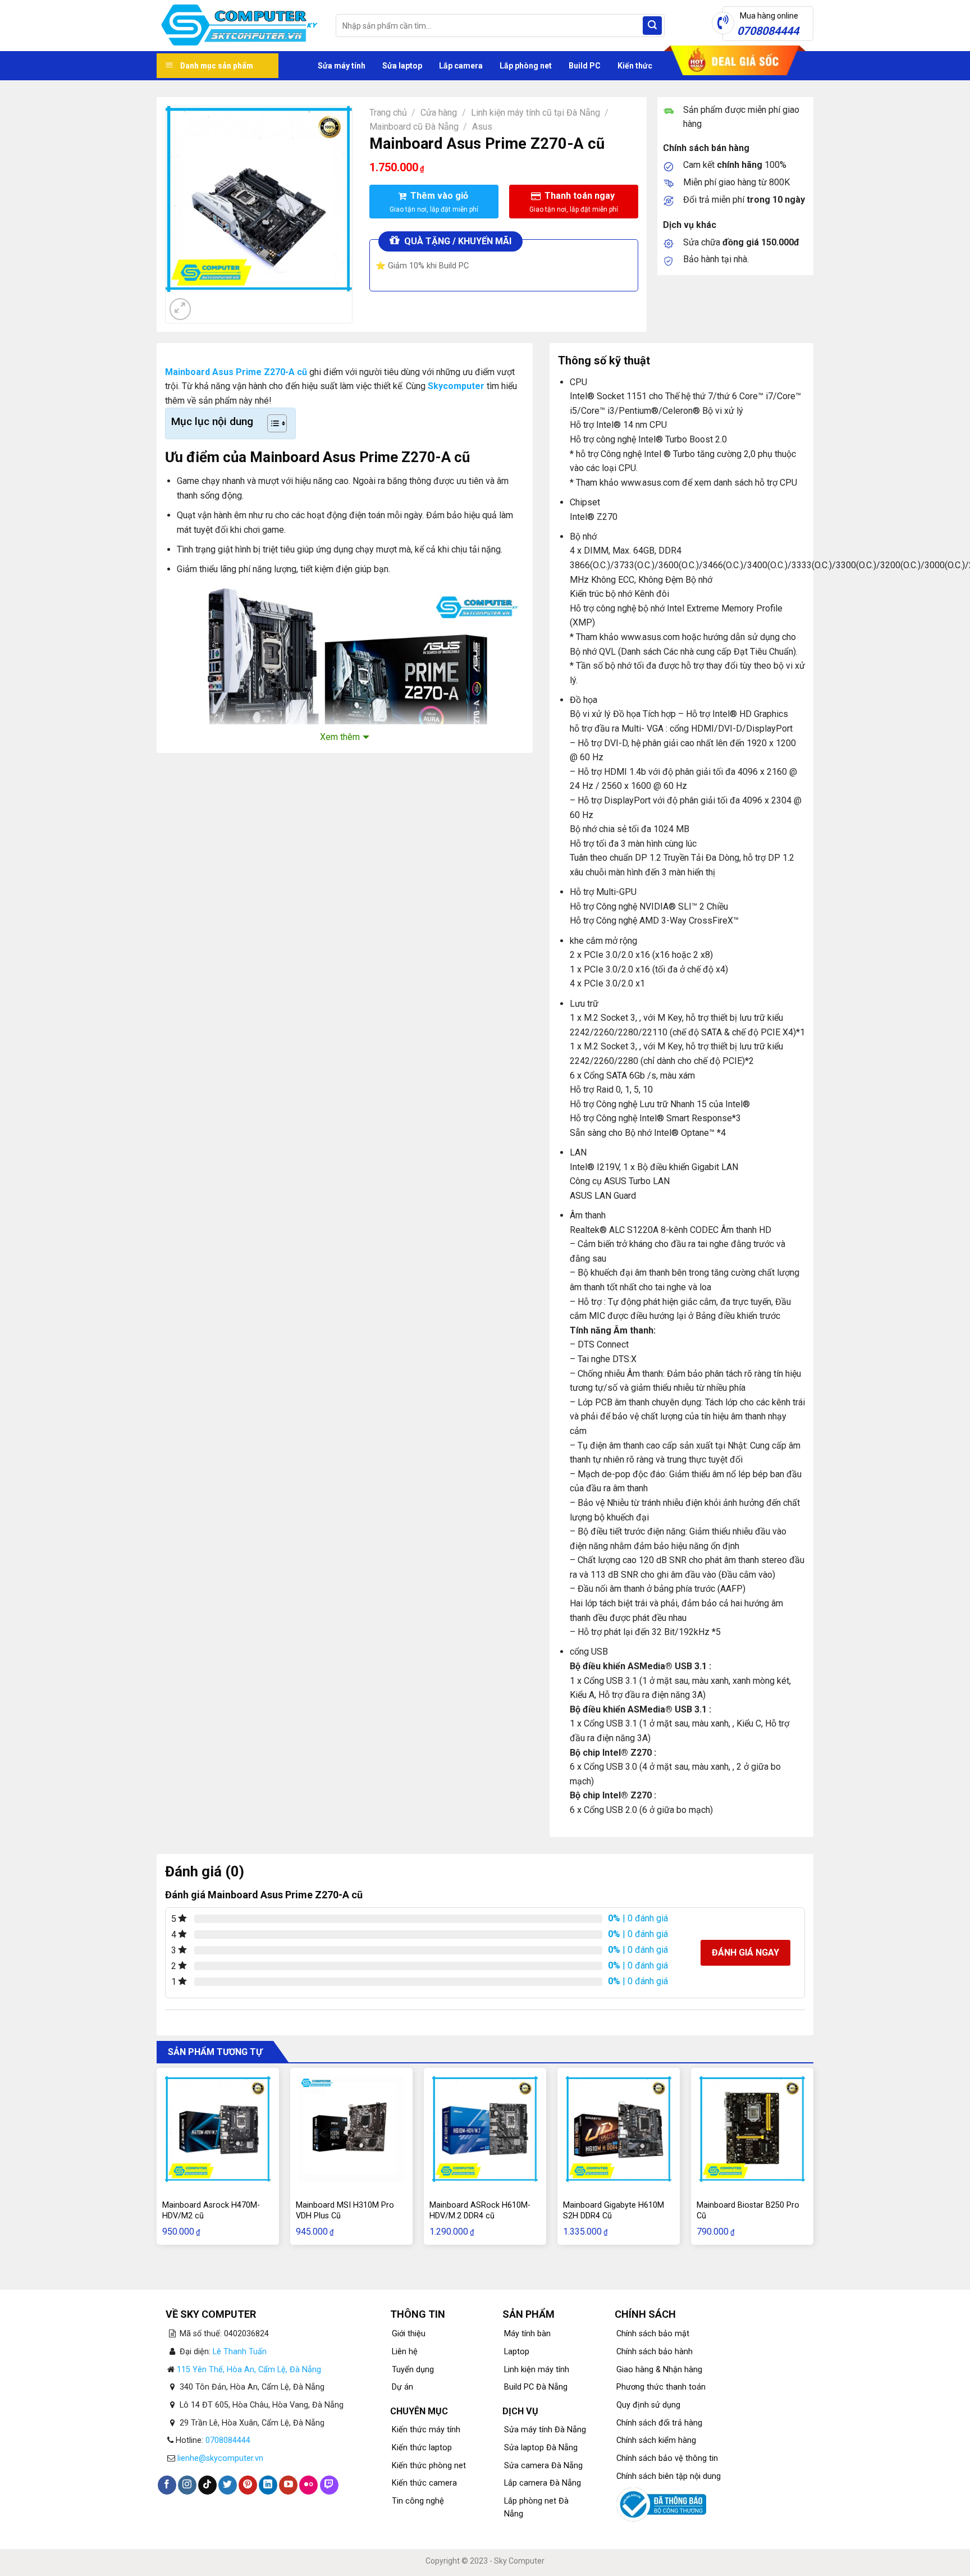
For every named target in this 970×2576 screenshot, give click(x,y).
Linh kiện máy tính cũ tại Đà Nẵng (536, 113)
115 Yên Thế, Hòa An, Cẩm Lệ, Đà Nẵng (249, 2370)
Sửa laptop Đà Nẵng (541, 2448)
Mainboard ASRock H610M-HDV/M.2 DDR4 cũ (480, 2210)
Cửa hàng (439, 113)
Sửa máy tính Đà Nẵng (545, 2430)
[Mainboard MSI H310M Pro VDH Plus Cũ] (351, 2129)
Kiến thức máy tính (426, 2430)
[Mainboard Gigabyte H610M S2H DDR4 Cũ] (619, 2129)
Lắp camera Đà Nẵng (543, 2483)
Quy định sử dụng (648, 2405)
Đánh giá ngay (745, 1952)
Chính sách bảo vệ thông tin (667, 2458)
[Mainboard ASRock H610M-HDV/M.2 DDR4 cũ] (485, 2129)
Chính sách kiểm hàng (656, 2440)
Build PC (585, 66)
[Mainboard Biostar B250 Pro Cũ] (752, 2129)
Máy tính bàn (527, 2334)
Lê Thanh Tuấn (240, 2352)
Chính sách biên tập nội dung (669, 2476)
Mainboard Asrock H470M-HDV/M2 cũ (211, 2210)
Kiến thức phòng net (429, 2466)
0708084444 (228, 2440)
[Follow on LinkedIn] (268, 2485)
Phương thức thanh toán (661, 2387)
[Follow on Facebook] (167, 2485)
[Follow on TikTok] (207, 2485)
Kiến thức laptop (422, 2448)
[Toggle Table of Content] (271, 423)
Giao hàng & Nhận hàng (659, 2370)
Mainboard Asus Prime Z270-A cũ (236, 372)
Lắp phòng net (526, 66)
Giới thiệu (409, 2334)
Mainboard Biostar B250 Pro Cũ (748, 2210)
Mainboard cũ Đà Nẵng (414, 127)
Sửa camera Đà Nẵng (543, 2466)
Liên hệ (405, 2352)
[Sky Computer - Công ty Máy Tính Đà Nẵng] (238, 26)
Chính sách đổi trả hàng (659, 2423)
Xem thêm (340, 737)
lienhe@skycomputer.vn (220, 2458)
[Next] (207, 303)
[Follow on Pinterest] (248, 2485)
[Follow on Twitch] (329, 2485)
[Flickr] (308, 2485)
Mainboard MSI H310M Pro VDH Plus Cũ (345, 2210)
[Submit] (652, 26)
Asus (482, 127)
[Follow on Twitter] (228, 2485)
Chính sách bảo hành (655, 2352)
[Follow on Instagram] (187, 2485)
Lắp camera (461, 66)
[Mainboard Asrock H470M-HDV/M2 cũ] (218, 2129)
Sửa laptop (402, 66)
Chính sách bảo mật (653, 2334)
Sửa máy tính (342, 66)
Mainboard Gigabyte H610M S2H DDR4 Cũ (614, 2210)
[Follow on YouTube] (288, 2485)
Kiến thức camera (424, 2483)
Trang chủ (388, 113)
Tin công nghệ (418, 2501)
